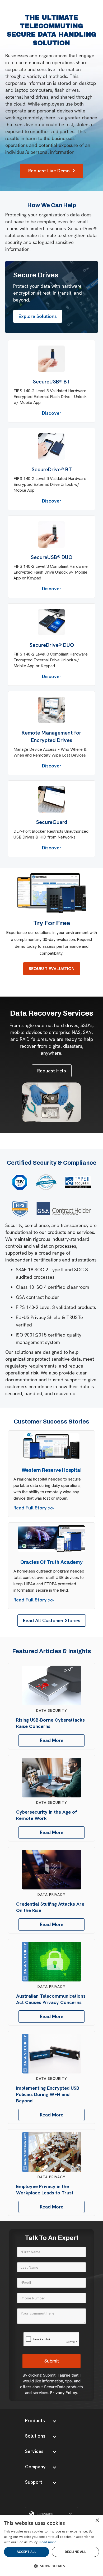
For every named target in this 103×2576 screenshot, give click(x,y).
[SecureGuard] (51, 799)
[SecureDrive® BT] (51, 447)
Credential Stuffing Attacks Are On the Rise (50, 1907)
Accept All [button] (27, 2552)
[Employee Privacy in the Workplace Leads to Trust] (52, 2152)
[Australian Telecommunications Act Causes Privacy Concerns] (52, 1962)
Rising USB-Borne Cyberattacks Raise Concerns (50, 1723)
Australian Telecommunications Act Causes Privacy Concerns (51, 1999)
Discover (52, 413)
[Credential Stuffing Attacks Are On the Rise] (52, 1870)
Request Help (52, 1071)
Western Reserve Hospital (52, 1470)
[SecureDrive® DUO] (51, 622)
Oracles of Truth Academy (51, 1562)
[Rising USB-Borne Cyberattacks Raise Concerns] (52, 1686)
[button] (41, 2421)
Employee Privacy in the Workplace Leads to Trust (45, 2189)
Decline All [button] (75, 2552)
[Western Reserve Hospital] (52, 1447)
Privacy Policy (64, 2393)
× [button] (97, 2520)
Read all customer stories (52, 1620)
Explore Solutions (38, 316)
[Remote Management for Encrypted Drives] (51, 710)
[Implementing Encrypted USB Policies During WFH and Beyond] (52, 2054)
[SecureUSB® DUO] (51, 534)
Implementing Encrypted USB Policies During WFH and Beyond (48, 2094)
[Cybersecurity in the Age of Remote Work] (52, 1778)
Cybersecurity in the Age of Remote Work (47, 1815)
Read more (48, 2542)
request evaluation (52, 969)
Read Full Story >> (34, 1508)
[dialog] (51, 2545)
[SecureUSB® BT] (51, 359)
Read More (52, 1740)
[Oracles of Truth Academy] (51, 1539)
